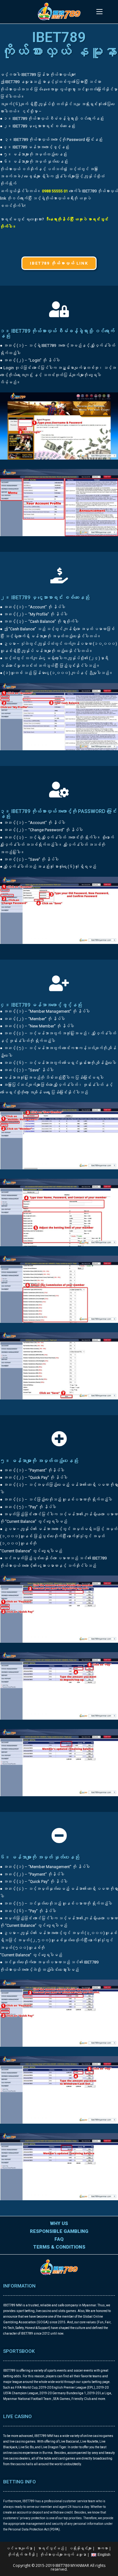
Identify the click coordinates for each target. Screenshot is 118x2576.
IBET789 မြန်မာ (35, 75)
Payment (38, 1470)
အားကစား (102, 2548)
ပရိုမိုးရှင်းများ (80, 2548)
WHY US (59, 2223)
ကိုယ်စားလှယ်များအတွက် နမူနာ (63, 2555)
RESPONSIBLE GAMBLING (59, 2231)
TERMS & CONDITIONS (59, 2247)
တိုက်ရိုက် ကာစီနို (21, 2555)
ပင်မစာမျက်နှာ (19, 2548)
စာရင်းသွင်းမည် (51, 2548)
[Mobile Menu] (99, 12)
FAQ (59, 2239)
